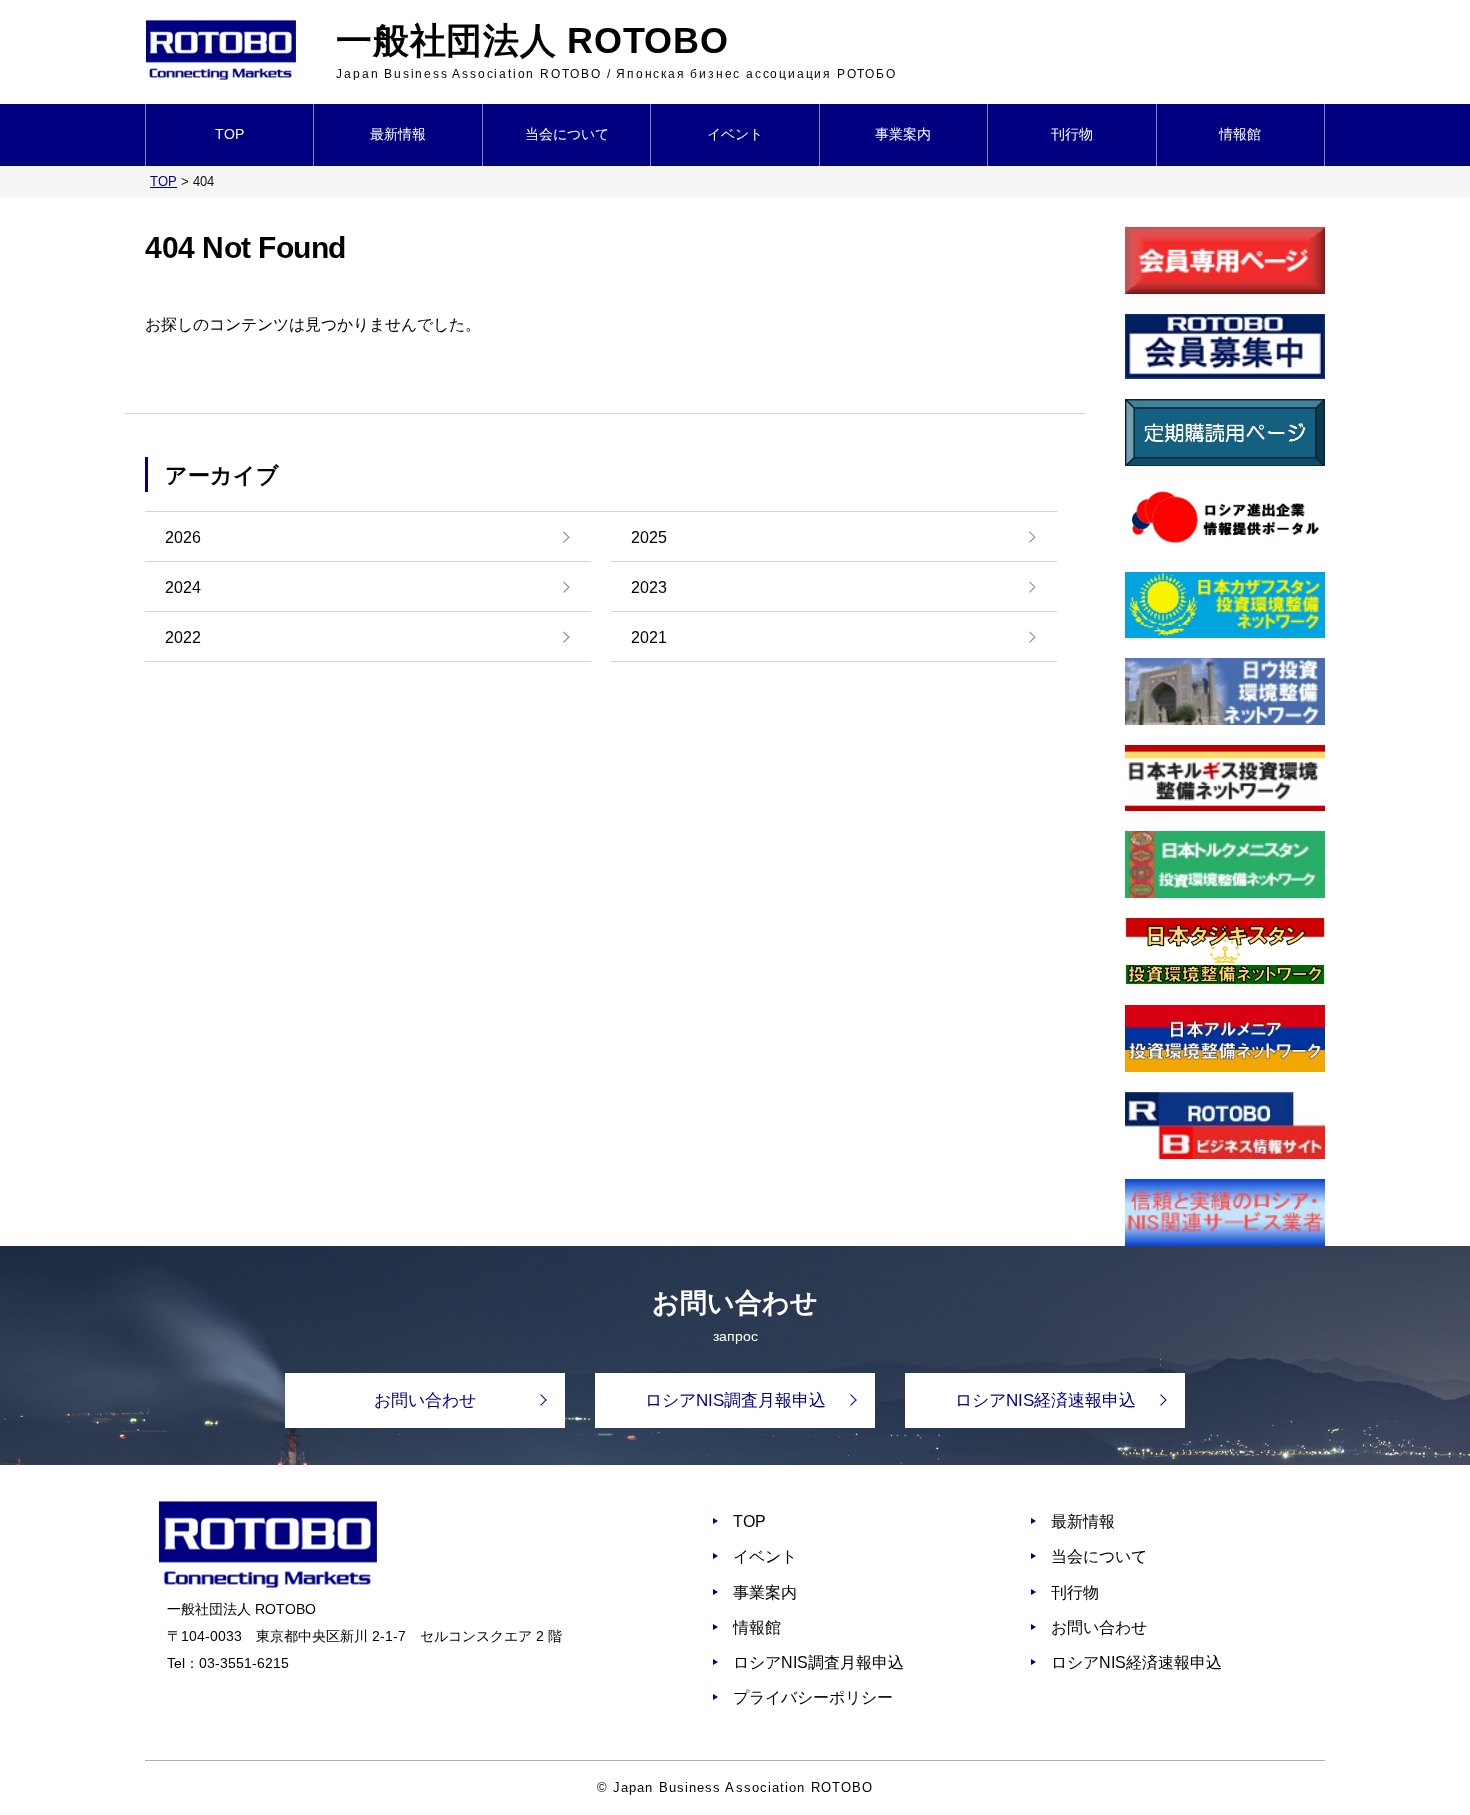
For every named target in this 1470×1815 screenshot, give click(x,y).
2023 (649, 587)
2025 (649, 537)
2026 (183, 537)
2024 (183, 587)
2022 (183, 637)
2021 (649, 637)
